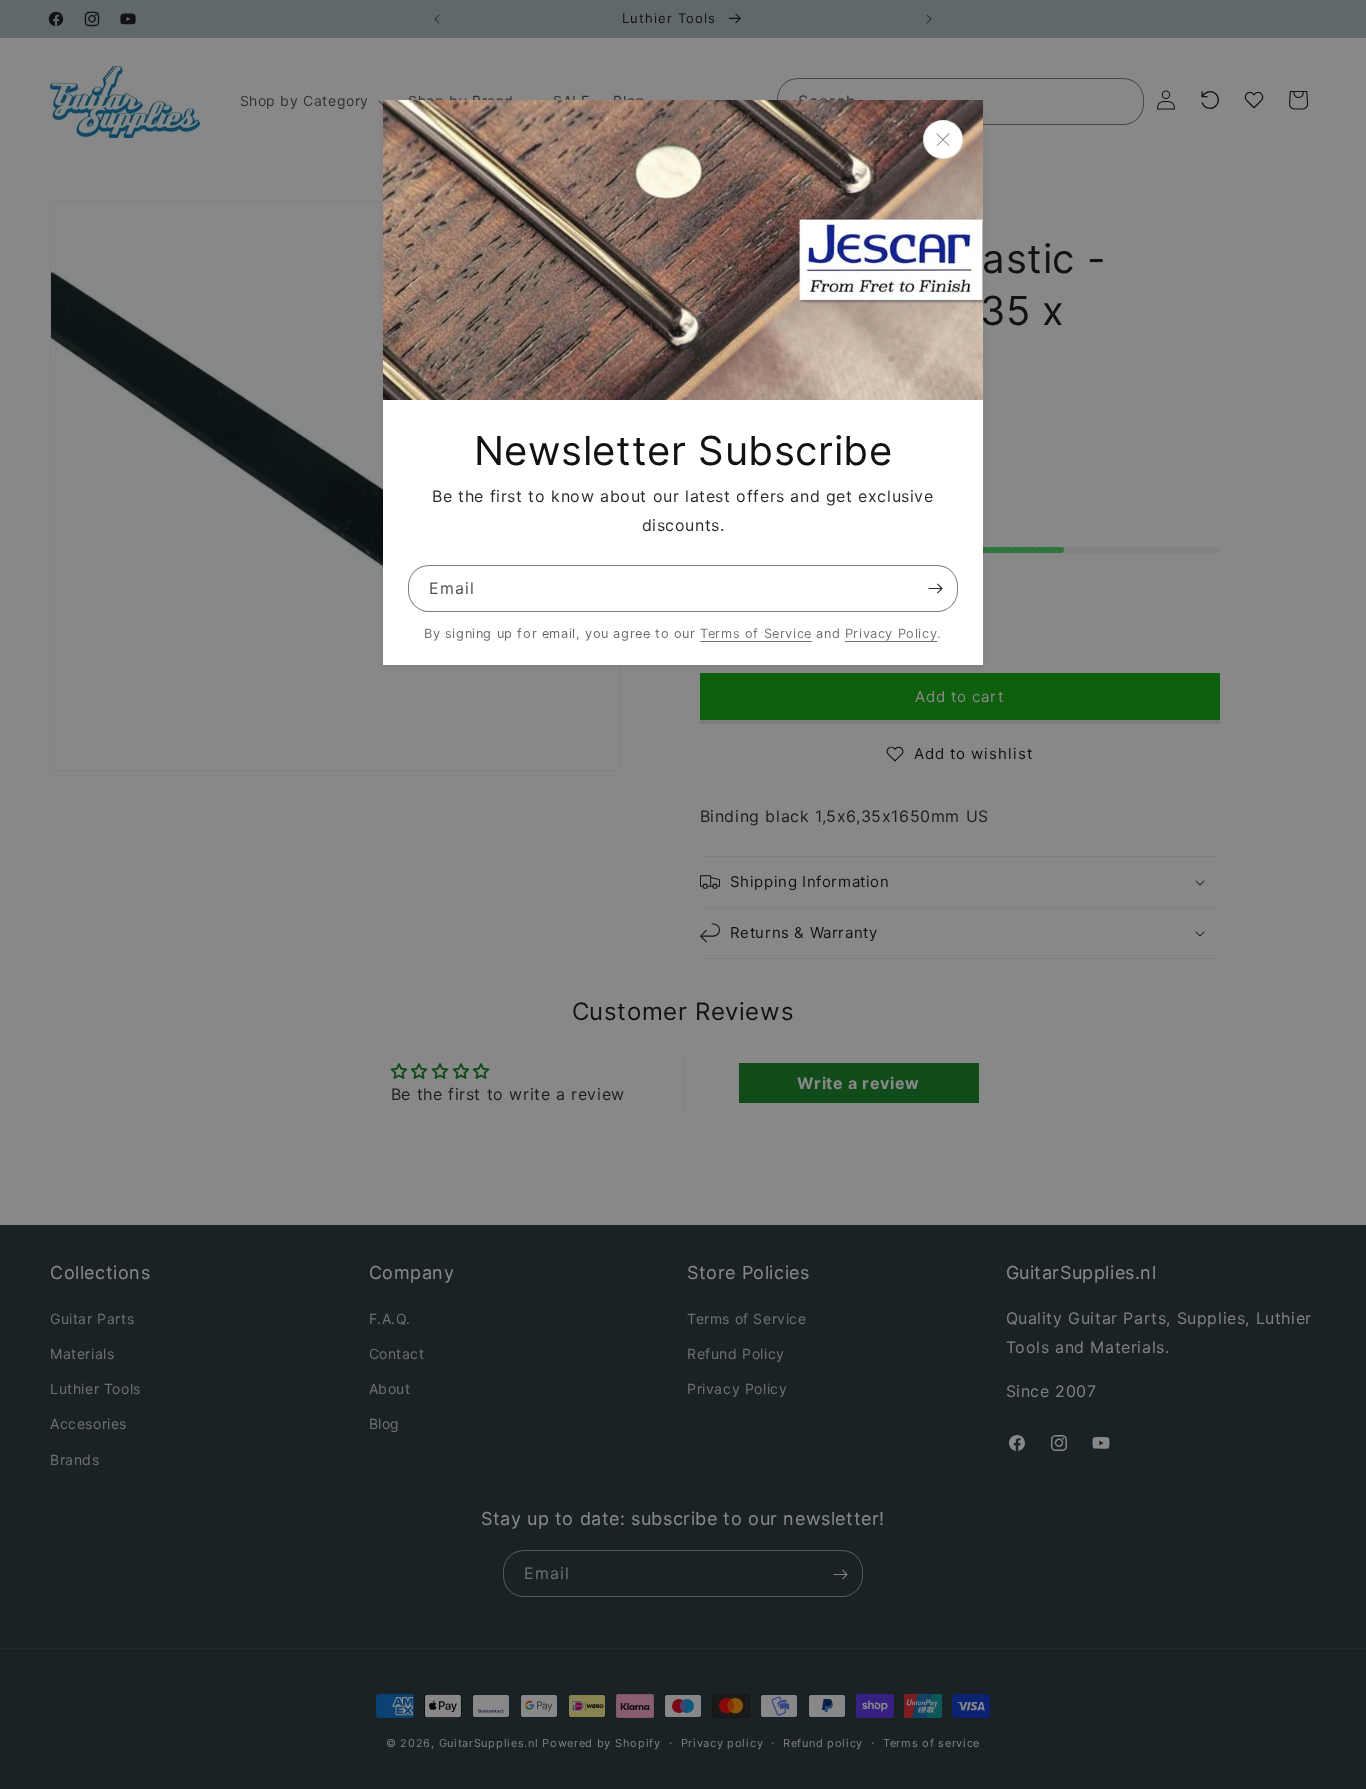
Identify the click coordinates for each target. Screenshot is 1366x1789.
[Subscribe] (935, 588)
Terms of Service (756, 633)
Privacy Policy (891, 633)
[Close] (943, 139)
